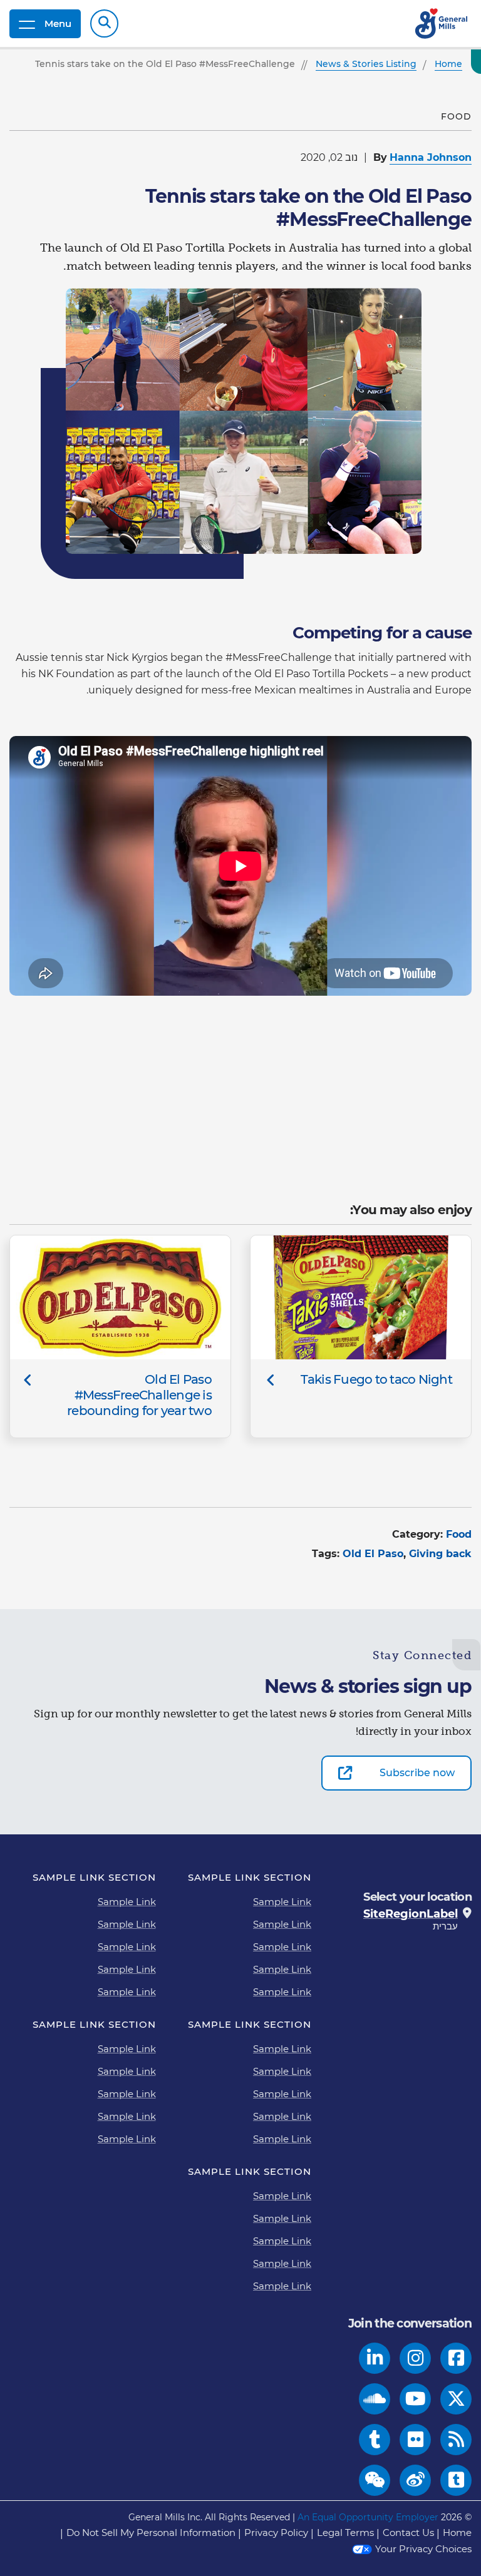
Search (104, 23)
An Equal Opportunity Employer (368, 2517)
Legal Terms (345, 2533)
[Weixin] (375, 2480)
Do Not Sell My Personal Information (151, 2533)
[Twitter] (456, 2399)
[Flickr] (416, 2440)
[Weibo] (416, 2480)
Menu (58, 23)
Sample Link (282, 1902)
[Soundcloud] (375, 2399)
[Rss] (456, 2440)
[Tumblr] (375, 2440)
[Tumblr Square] (456, 2480)
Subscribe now (417, 1773)
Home (457, 2533)
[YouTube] (416, 2399)
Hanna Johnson (431, 157)
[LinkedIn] (375, 2358)
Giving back (440, 1554)
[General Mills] (442, 23)
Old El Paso (373, 1554)
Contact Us (408, 2533)
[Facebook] (456, 2358)
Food (459, 1534)
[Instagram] (416, 2358)
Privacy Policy (276, 2533)
